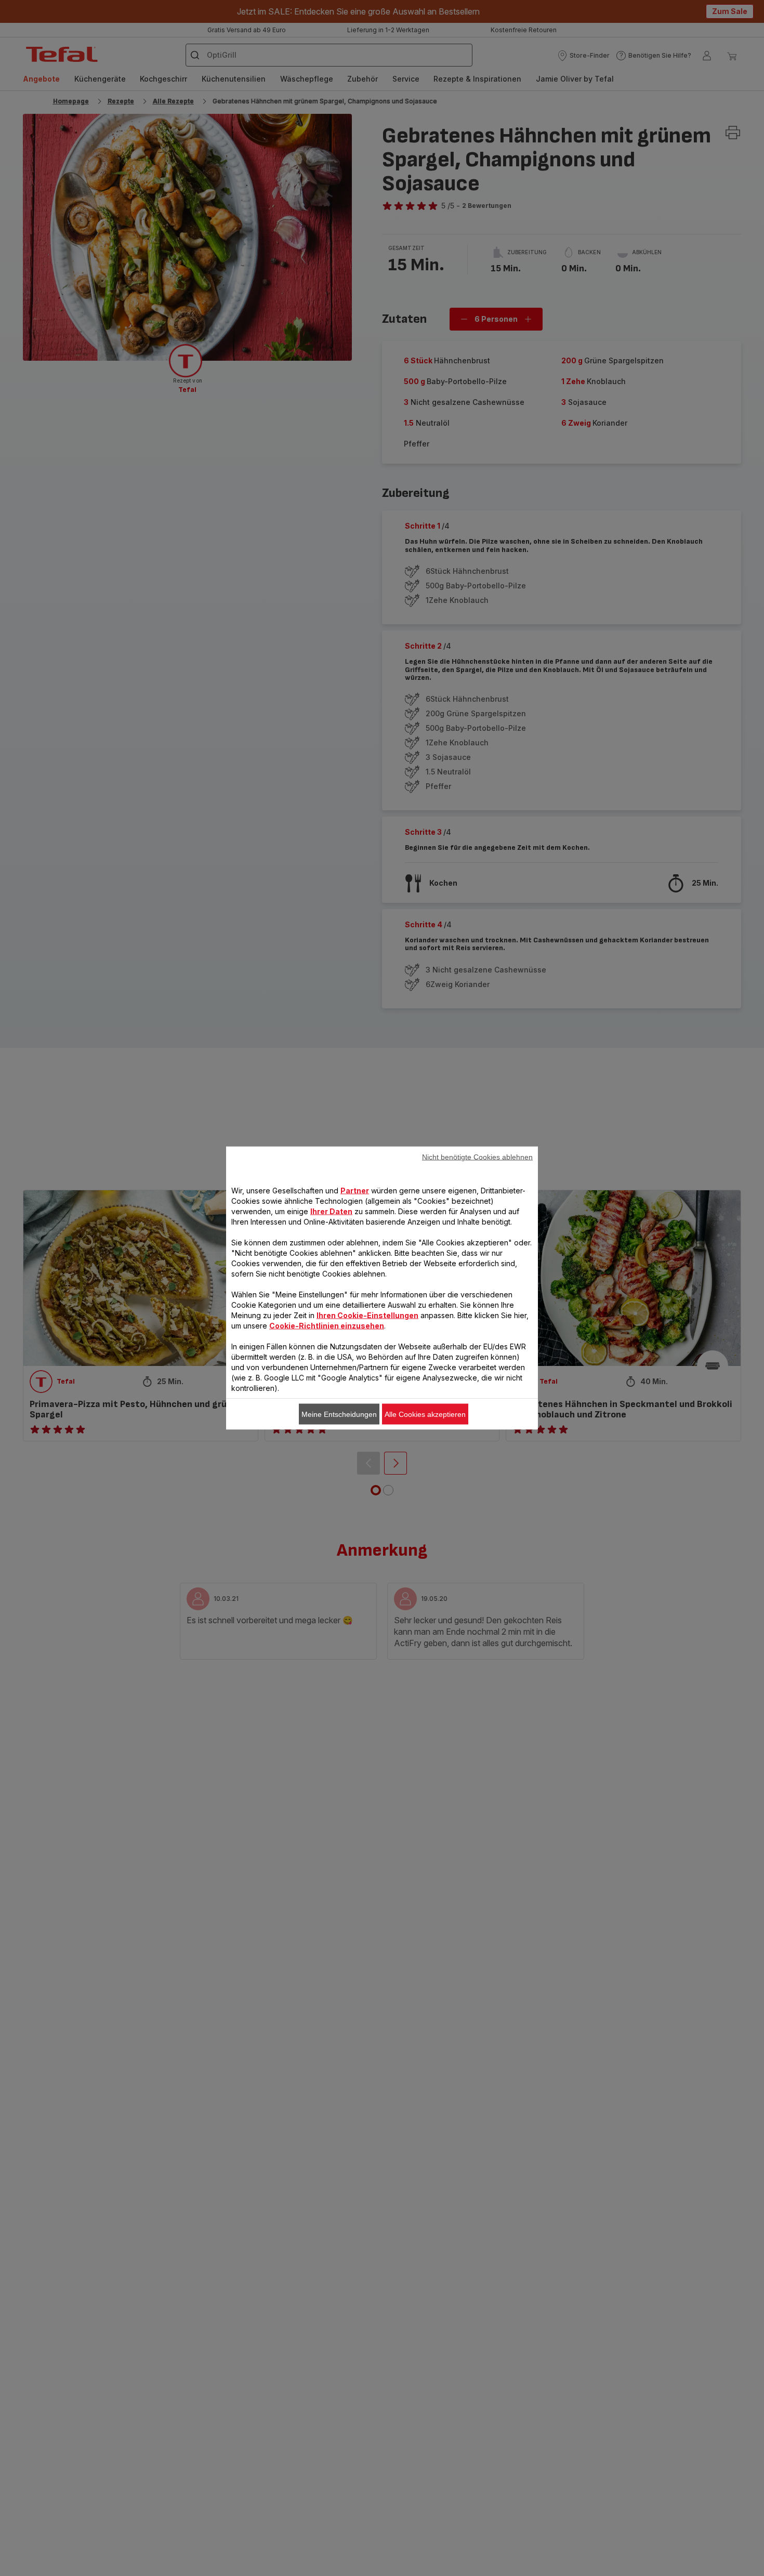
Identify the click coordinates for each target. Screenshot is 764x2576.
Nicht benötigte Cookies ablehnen (477, 1157)
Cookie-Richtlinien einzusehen (327, 1326)
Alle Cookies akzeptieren (425, 1414)
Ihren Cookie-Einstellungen (367, 1315)
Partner (355, 1191)
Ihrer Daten (331, 1211)
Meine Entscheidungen (339, 1414)
